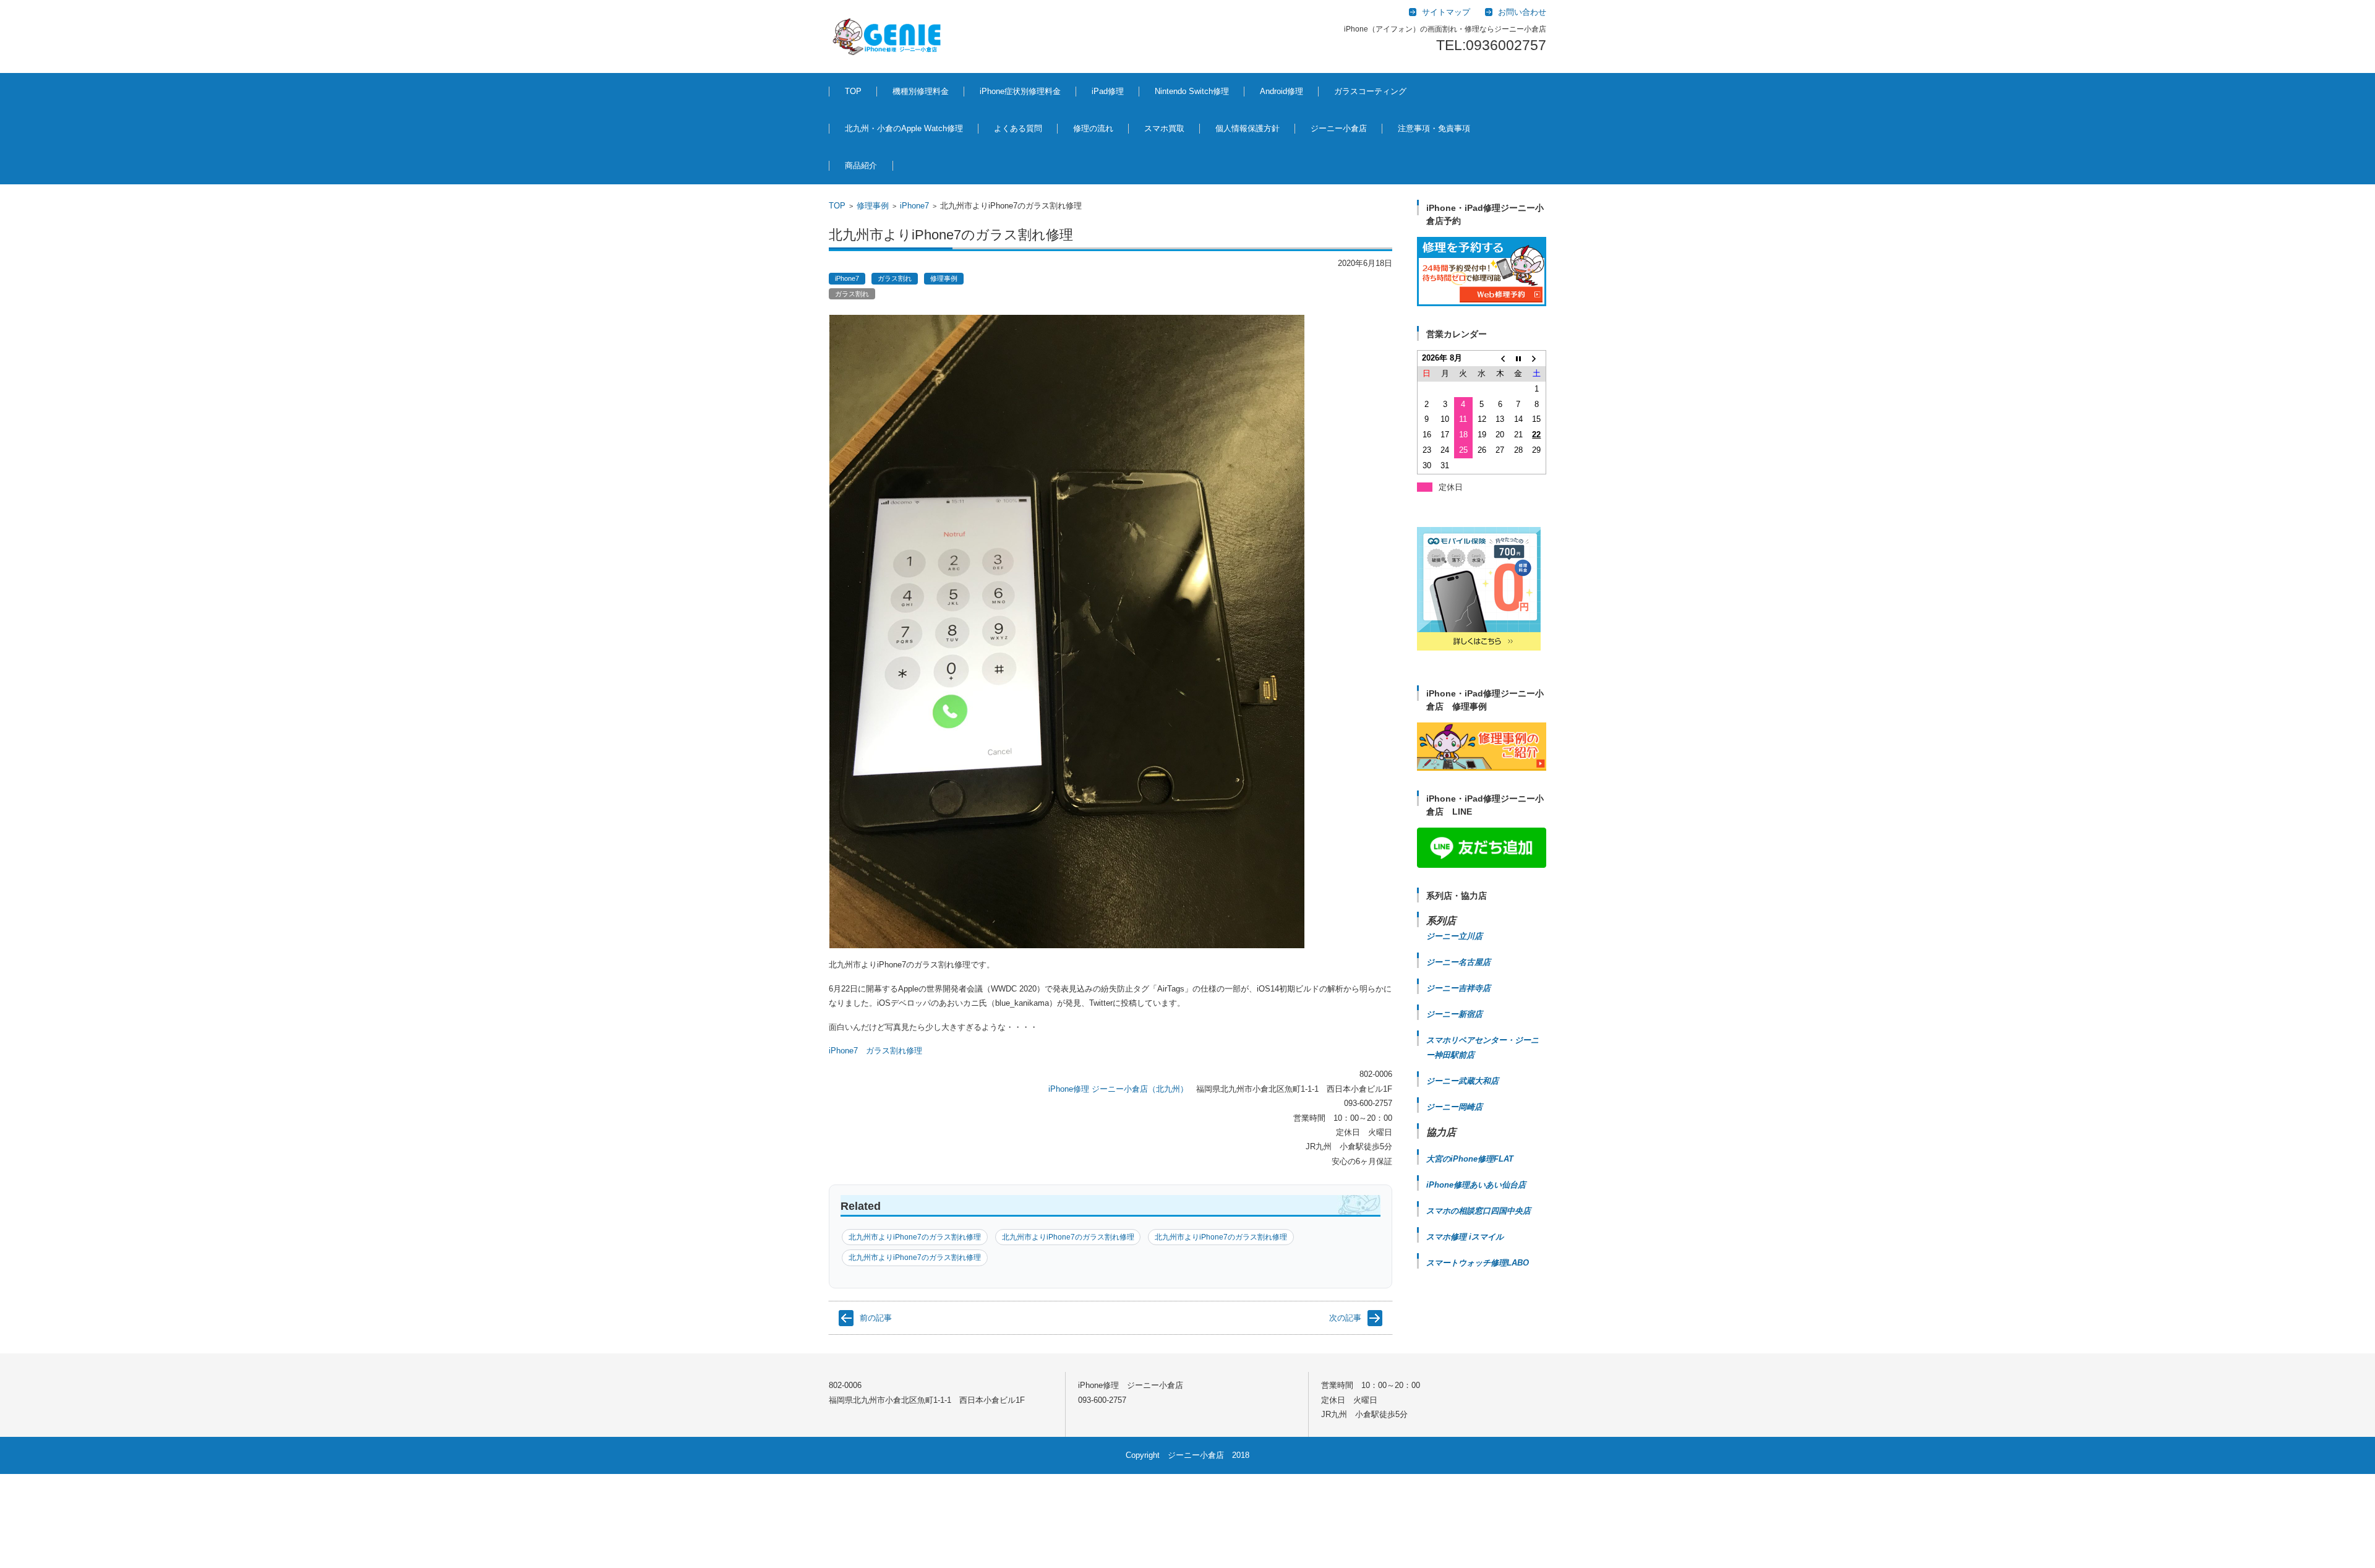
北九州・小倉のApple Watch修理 (904, 128)
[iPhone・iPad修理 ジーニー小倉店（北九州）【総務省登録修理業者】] (889, 36)
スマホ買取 (1164, 128)
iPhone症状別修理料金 (1020, 91)
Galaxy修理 (1271, 156)
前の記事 (876, 1318)
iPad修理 (899, 156)
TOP (853, 91)
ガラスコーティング (1370, 91)
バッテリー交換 (998, 156)
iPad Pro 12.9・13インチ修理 (1131, 162)
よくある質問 (1018, 128)
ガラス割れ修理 (894, 1051)
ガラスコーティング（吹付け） (1372, 162)
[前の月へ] (1500, 358)
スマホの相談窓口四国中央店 (1478, 1211)
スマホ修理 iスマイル (1465, 1237)
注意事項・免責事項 (1434, 128)
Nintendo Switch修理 (1192, 91)
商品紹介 (861, 165)
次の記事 (1345, 1318)
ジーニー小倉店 (1339, 128)
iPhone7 (914, 206)
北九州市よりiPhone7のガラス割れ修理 (915, 1237)
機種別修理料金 (921, 91)
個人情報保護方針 (1247, 128)
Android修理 (1282, 91)
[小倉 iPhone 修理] (1482, 272)
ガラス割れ (895, 278)
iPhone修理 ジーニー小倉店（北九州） (1118, 1089)
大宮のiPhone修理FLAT (1470, 1159)
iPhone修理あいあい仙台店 (1476, 1185)
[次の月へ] (1537, 358)
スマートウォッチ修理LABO (1478, 1263)
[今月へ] (1518, 358)
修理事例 (873, 206)
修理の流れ (1093, 128)
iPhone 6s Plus (1027, 1340)
